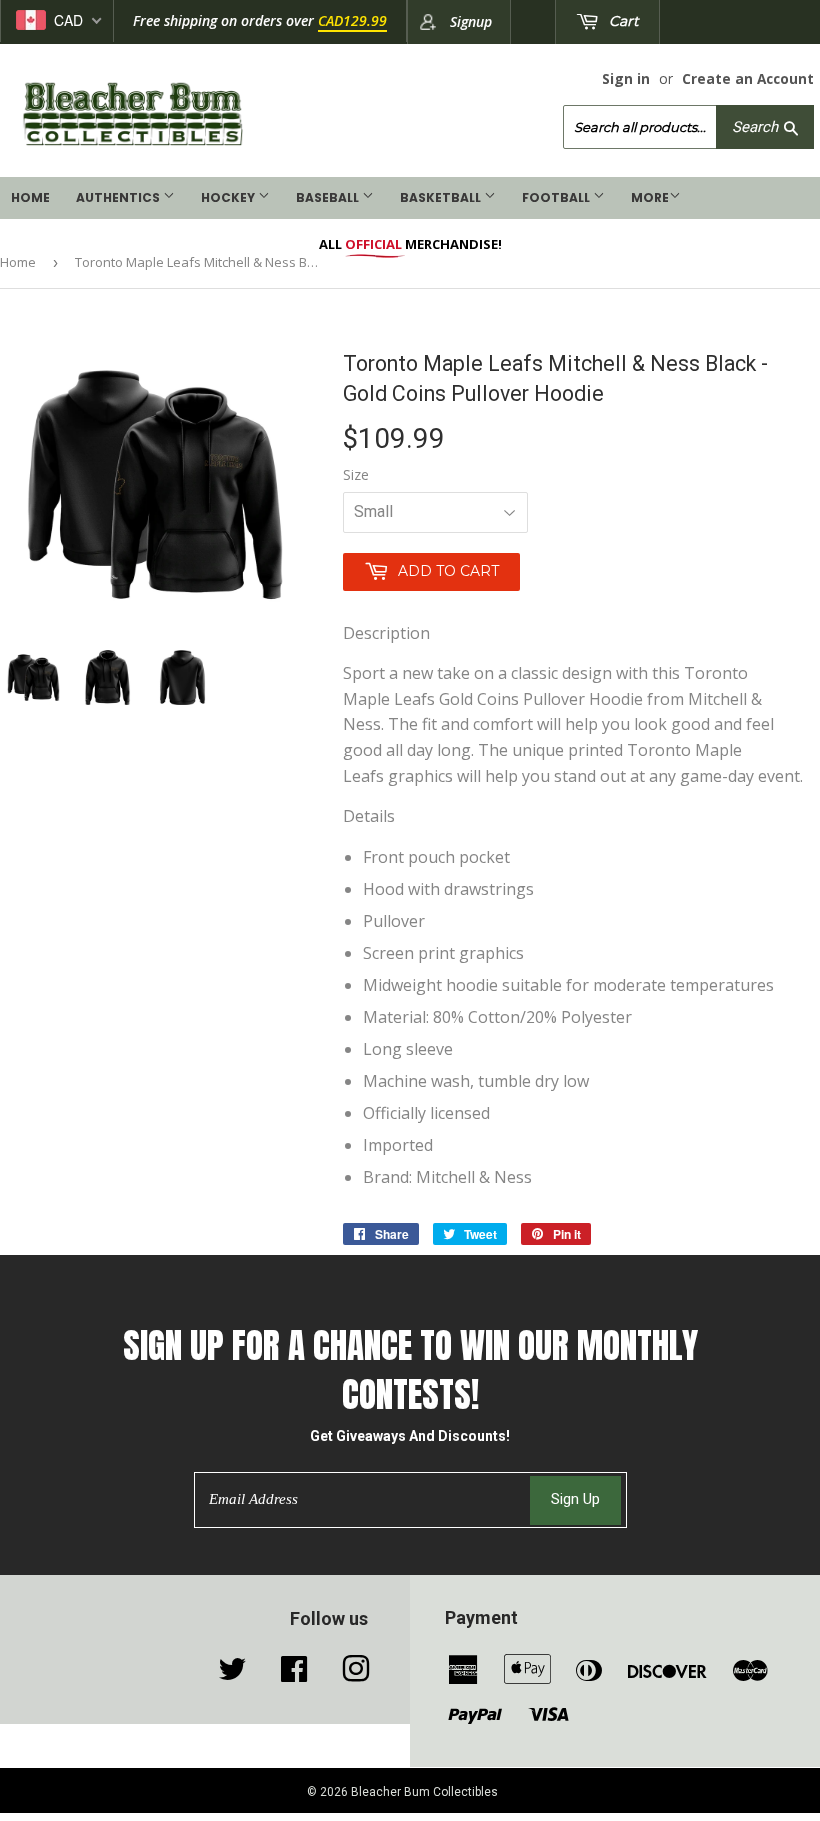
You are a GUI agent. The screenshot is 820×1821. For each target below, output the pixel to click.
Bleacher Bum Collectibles (424, 1792)
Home (30, 197)
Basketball (442, 197)
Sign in (626, 78)
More (650, 197)
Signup (471, 21)
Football (557, 197)
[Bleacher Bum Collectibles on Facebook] (294, 1674)
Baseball (329, 197)
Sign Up (575, 1499)
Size (356, 474)
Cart (622, 21)
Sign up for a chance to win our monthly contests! (410, 1370)
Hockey (229, 197)
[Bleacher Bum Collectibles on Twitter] (232, 1674)
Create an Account (748, 78)
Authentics (119, 197)
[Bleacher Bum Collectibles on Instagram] (356, 1674)
